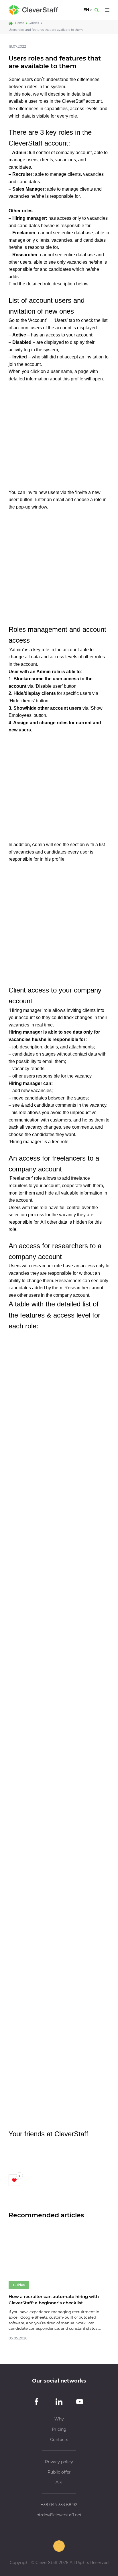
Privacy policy (59, 2462)
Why (59, 2419)
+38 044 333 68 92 (59, 2505)
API (59, 2482)
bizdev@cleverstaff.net (59, 2515)
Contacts (59, 2440)
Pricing (59, 2429)
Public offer (59, 2472)
